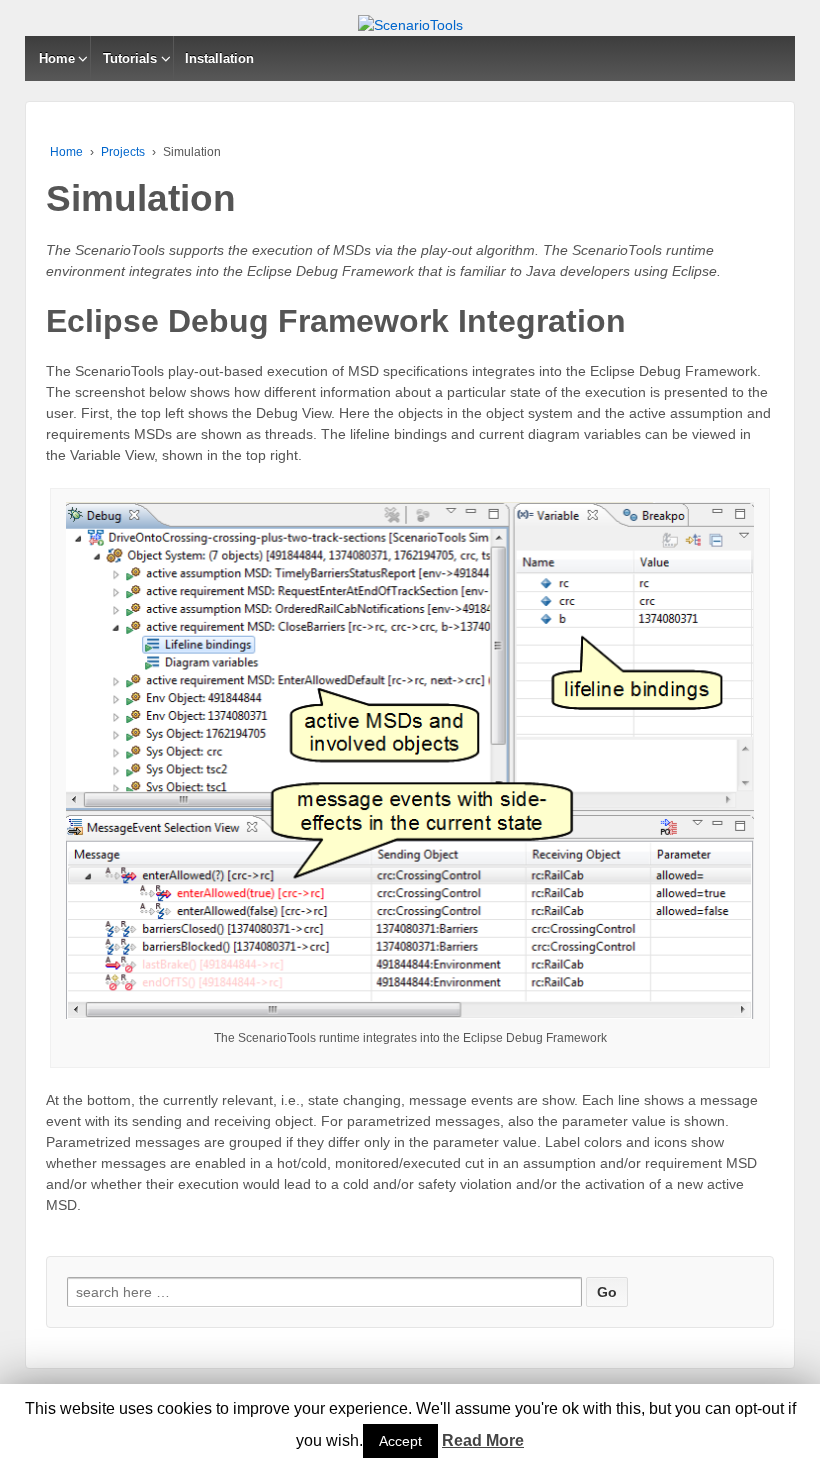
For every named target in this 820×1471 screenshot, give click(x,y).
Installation (219, 58)
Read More (483, 1440)
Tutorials (130, 58)
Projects (123, 152)
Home (57, 58)
